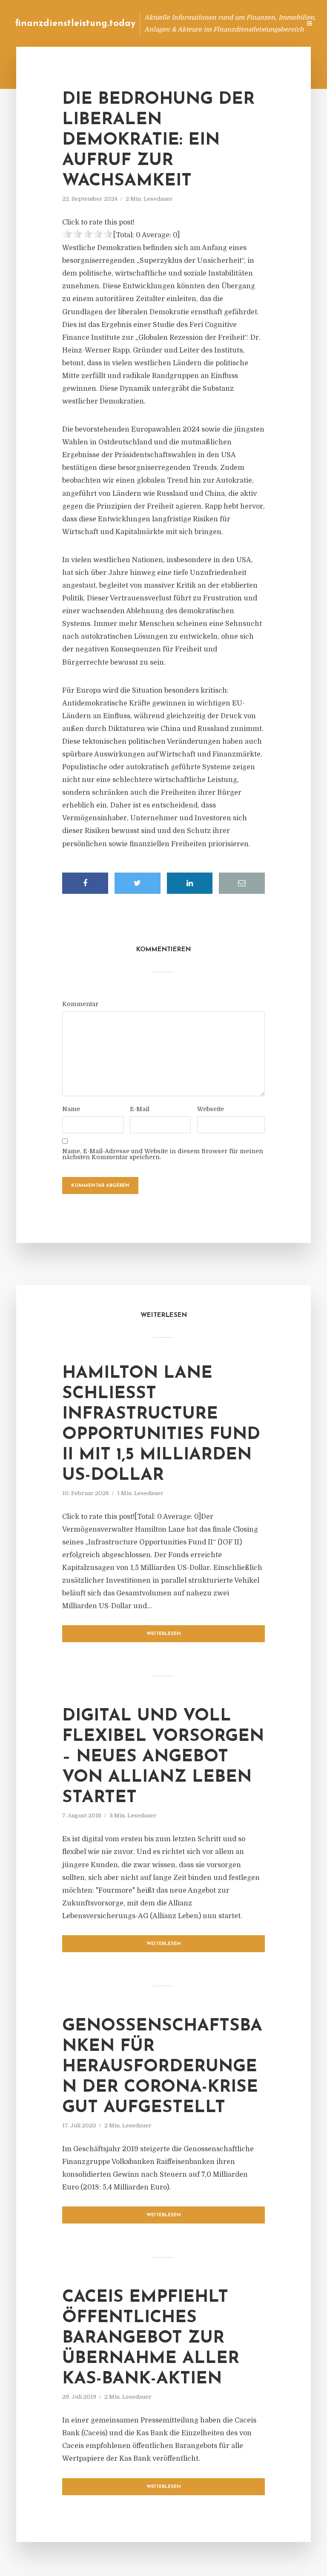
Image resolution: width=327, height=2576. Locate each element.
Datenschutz (276, 23)
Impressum (230, 23)
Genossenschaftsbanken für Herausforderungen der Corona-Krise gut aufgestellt (162, 2067)
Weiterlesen (164, 1634)
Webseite (211, 1109)
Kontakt (191, 23)
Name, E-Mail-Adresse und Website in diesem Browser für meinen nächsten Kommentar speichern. (163, 1154)
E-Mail (140, 1109)
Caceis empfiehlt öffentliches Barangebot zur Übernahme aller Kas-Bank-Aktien (151, 2338)
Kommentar (80, 1004)
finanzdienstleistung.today (75, 24)
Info (159, 23)
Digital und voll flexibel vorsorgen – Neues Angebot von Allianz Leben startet (163, 1757)
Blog (133, 23)
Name (71, 1109)
